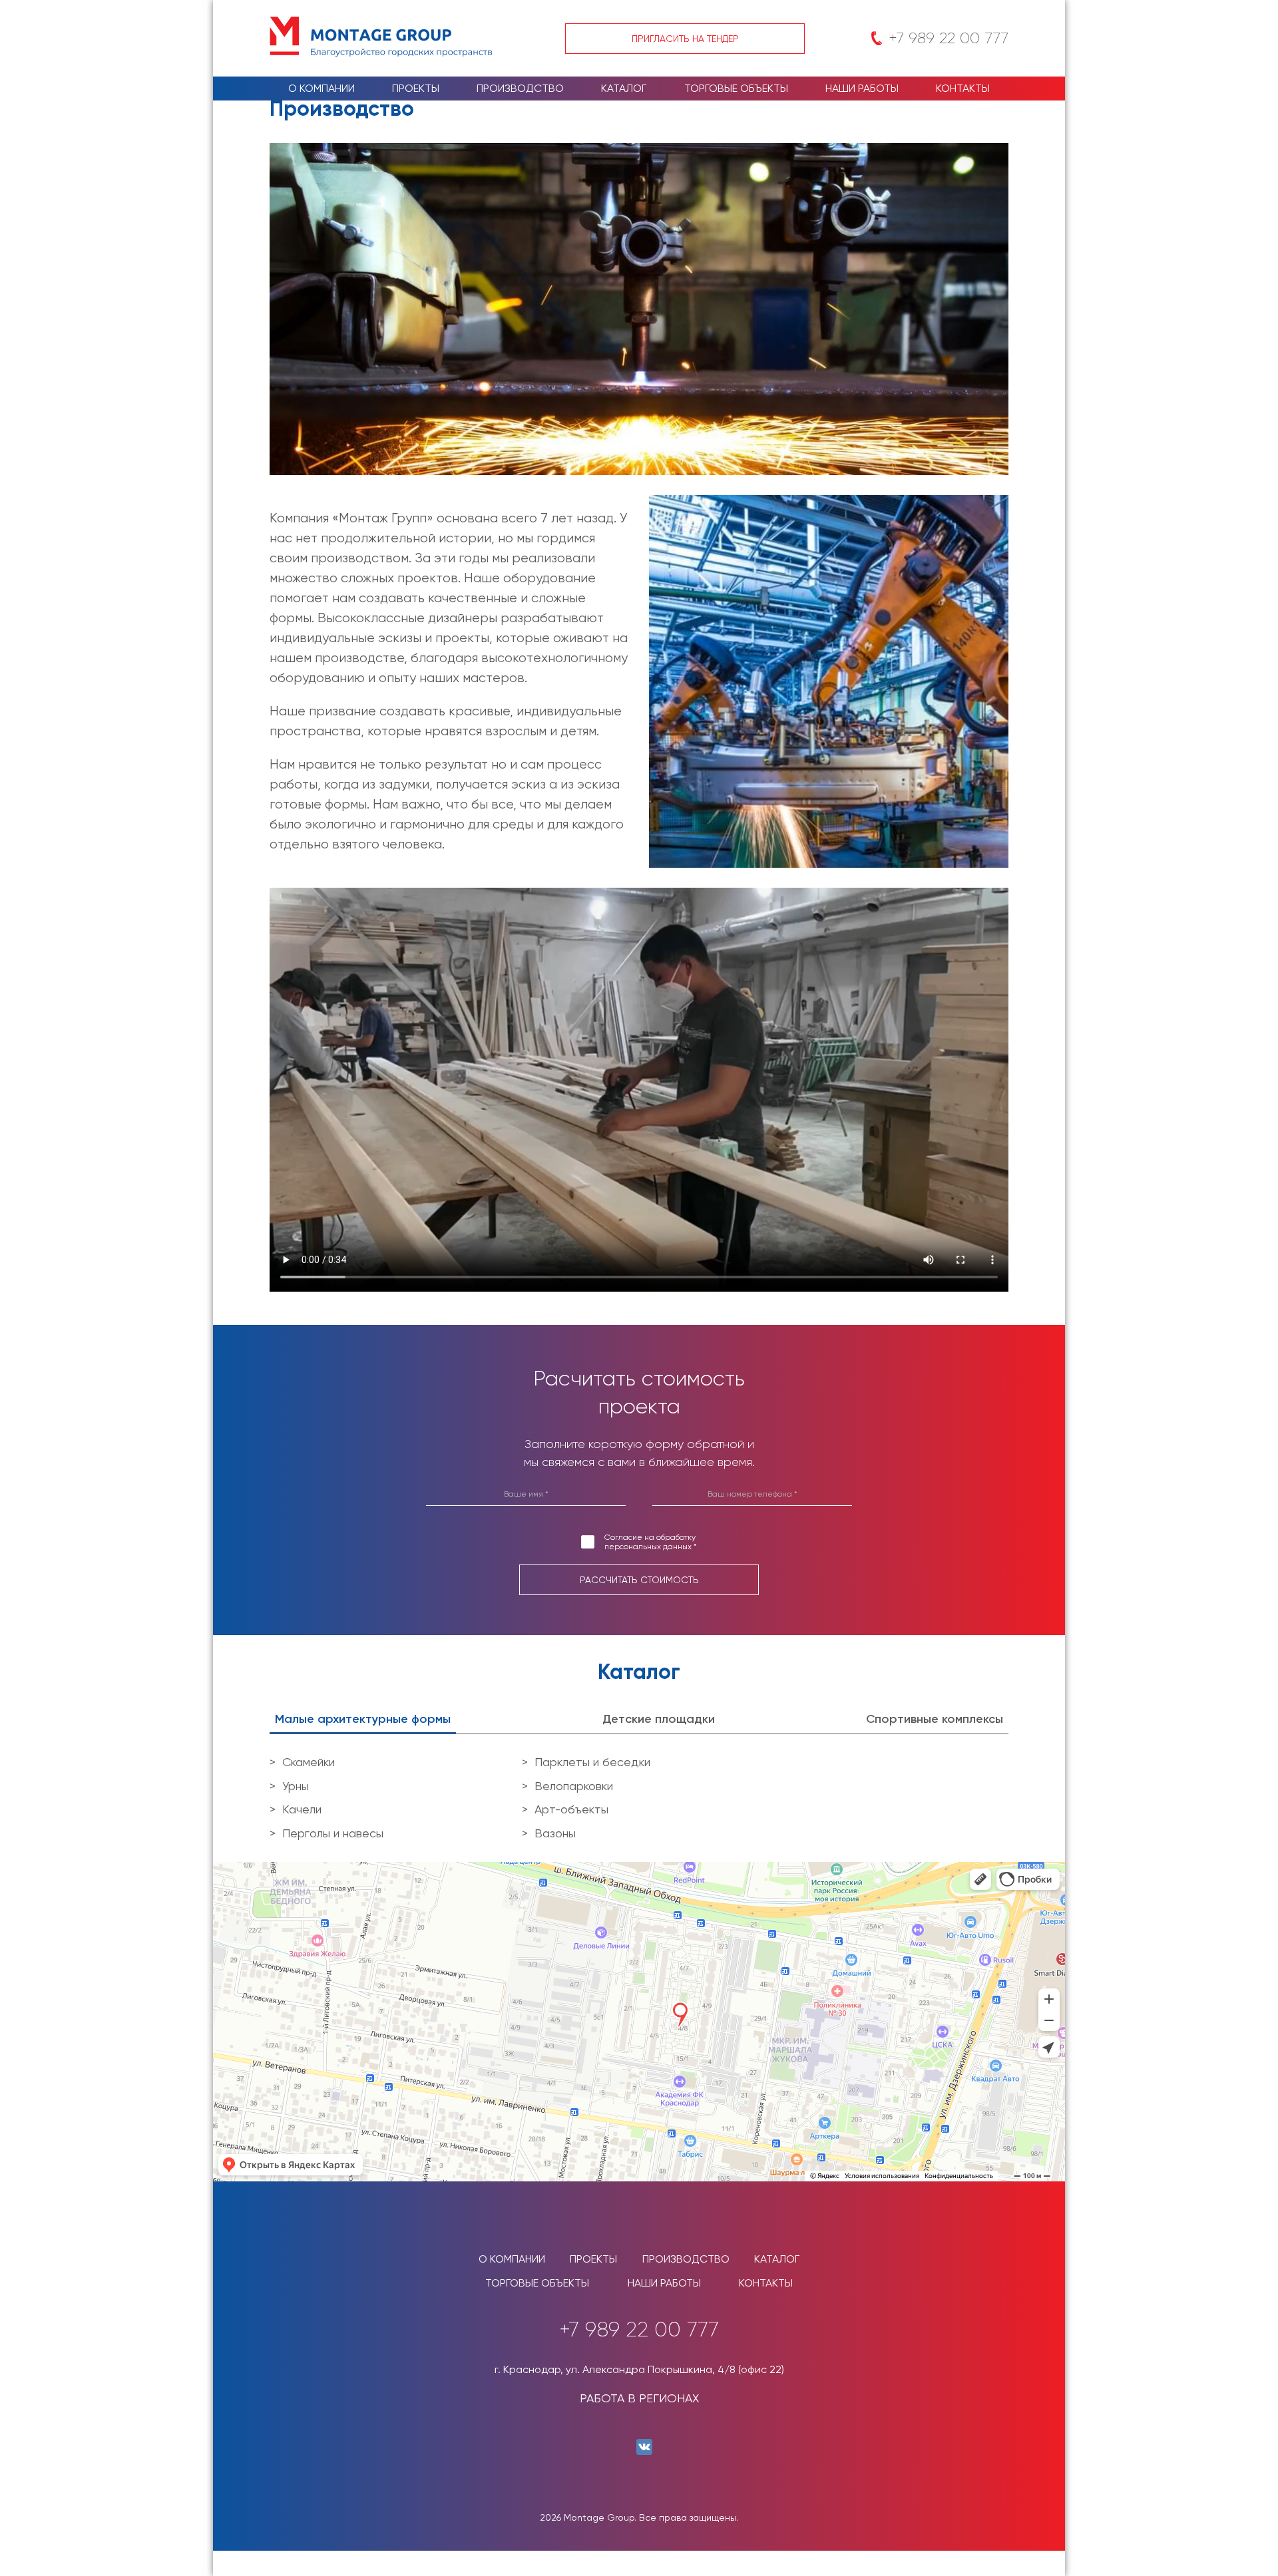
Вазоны (555, 1833)
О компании (321, 88)
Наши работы (862, 88)
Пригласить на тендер (685, 39)
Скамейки (309, 1762)
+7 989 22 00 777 (949, 38)
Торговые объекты (736, 88)
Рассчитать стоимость (639, 1580)
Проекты (416, 88)
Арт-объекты (571, 1809)
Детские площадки (659, 1719)
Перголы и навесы (333, 1833)
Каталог (624, 88)
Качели (302, 1809)
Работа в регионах (639, 2398)
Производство (520, 88)
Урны (296, 1786)
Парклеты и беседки (592, 1762)
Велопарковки (574, 1786)
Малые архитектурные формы (363, 1719)
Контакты (963, 88)
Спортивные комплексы (935, 1719)
